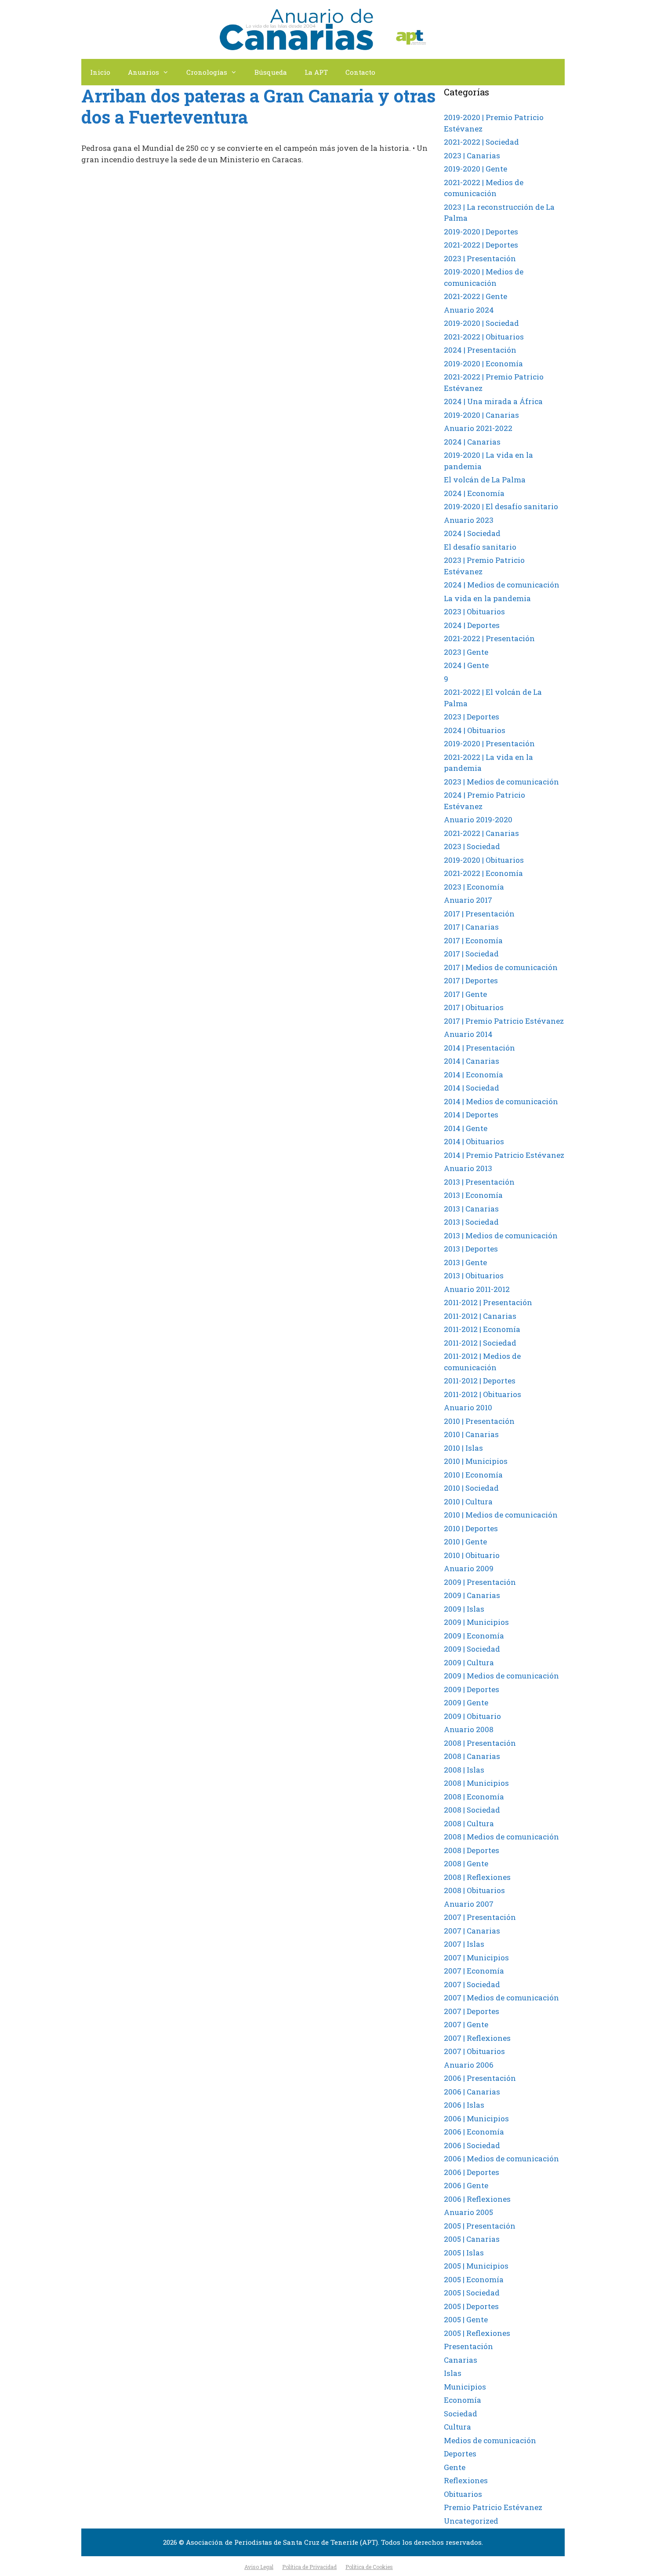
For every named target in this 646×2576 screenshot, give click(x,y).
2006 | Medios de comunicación (501, 2158)
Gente (455, 2467)
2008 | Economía (474, 1797)
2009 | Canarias (472, 1595)
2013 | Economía (473, 1195)
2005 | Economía (474, 2279)
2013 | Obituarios (474, 1275)
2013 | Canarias (471, 1209)
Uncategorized (471, 2521)
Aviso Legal (259, 2567)
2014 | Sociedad (472, 1088)
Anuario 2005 (468, 2212)
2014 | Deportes (471, 1115)
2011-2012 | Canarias (480, 1316)
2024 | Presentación (480, 350)
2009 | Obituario (472, 1716)
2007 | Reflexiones (477, 2038)
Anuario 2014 (468, 1034)
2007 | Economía (474, 1971)
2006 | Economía (474, 2132)
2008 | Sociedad (472, 1810)
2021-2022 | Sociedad (481, 142)
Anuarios (143, 72)
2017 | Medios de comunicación (501, 967)
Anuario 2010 (468, 1407)
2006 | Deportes (472, 2172)
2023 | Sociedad (472, 846)
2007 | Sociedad (472, 1984)
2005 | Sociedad (472, 2293)
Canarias (461, 2360)
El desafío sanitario (480, 547)
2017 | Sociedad (471, 954)
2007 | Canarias (472, 1931)
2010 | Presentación (479, 1421)
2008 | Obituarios (474, 1890)
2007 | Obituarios (474, 2051)
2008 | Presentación (480, 1743)
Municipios (465, 2387)
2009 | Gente (466, 1702)
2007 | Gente (466, 2024)
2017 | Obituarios (474, 1007)
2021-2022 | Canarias (481, 833)
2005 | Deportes (471, 2306)
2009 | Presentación (480, 1582)
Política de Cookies (369, 2567)
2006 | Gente (466, 2185)
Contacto (360, 72)
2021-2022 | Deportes (481, 245)
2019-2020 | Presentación (489, 743)
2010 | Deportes (471, 1528)
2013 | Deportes (471, 1249)
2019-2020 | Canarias (481, 415)
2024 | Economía (474, 493)
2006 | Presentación (480, 2078)
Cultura (457, 2427)
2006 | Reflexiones (477, 2199)
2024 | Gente (466, 665)
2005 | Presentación (480, 2226)
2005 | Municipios (476, 2266)
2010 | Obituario (472, 1555)
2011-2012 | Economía (482, 1329)
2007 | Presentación (480, 1917)
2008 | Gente (466, 1863)
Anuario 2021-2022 (478, 428)
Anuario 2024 (469, 310)
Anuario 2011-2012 (477, 1289)
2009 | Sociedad (472, 1649)
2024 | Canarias (472, 442)
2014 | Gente (466, 1128)
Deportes (460, 2454)
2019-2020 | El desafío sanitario (501, 506)
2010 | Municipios (476, 1461)
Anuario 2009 (469, 1568)
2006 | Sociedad (472, 2145)
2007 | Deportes (472, 2011)
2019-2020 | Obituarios (484, 860)
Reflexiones (466, 2480)
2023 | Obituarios (474, 611)
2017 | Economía (473, 940)
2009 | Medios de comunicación (501, 1676)
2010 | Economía (473, 1475)
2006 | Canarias (472, 2092)
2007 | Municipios (476, 1958)
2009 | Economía (474, 1636)
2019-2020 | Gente (475, 169)
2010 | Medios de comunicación (501, 1515)
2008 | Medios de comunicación (501, 1837)
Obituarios (463, 2494)
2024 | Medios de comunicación (502, 585)
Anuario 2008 (469, 1729)
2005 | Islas (464, 2253)
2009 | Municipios (476, 1622)
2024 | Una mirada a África (493, 401)
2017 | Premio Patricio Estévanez (504, 1021)
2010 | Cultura (468, 1501)
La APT (316, 72)
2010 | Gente (465, 1542)
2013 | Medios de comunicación (501, 1235)
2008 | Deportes (472, 1850)
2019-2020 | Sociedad (481, 323)
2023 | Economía (474, 887)
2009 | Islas (464, 1609)
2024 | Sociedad (472, 533)
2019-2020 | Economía (483, 363)
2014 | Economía (474, 1075)
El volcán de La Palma (485, 480)
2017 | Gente (465, 994)
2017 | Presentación (479, 914)
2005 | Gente (466, 2319)
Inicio (100, 72)
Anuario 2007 (469, 1904)
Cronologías (207, 72)
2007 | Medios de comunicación (501, 1998)
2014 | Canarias (472, 1061)
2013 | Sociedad (471, 1222)
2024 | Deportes (472, 625)
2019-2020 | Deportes (481, 232)
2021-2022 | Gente (475, 296)
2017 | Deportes (471, 980)
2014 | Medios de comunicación (501, 1101)
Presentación (468, 2346)
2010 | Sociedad (471, 1488)
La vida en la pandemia (487, 598)
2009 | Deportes (472, 1689)
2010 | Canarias (471, 1434)
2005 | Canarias (472, 2239)
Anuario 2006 (469, 2065)
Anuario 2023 (469, 520)
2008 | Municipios (476, 1783)
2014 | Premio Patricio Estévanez (504, 1155)
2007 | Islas (464, 1944)
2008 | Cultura (469, 1823)
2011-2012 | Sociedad (480, 1343)
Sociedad (461, 2414)
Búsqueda (271, 72)
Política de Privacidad (309, 2567)
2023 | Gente (466, 652)
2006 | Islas (464, 2105)
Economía (463, 2400)
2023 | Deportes (472, 717)
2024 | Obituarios (475, 730)
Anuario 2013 (468, 1168)
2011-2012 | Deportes (480, 1381)
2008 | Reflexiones (477, 1877)
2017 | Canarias (471, 927)
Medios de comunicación (490, 2440)
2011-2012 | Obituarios (483, 1394)
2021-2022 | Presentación (489, 638)
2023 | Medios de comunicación (501, 782)
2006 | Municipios (476, 2118)
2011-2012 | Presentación (488, 1302)
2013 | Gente (465, 1262)
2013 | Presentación (479, 1182)
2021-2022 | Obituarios (484, 337)
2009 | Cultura (469, 1662)
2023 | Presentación (480, 258)
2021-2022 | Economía (483, 873)
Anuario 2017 (468, 900)
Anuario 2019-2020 (478, 819)
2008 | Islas (464, 1770)
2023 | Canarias (472, 155)
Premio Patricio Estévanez (493, 2507)
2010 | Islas (463, 1448)
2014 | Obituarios (474, 1141)
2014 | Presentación (479, 1048)
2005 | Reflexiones (477, 2333)
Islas (453, 2373)
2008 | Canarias (472, 1756)
